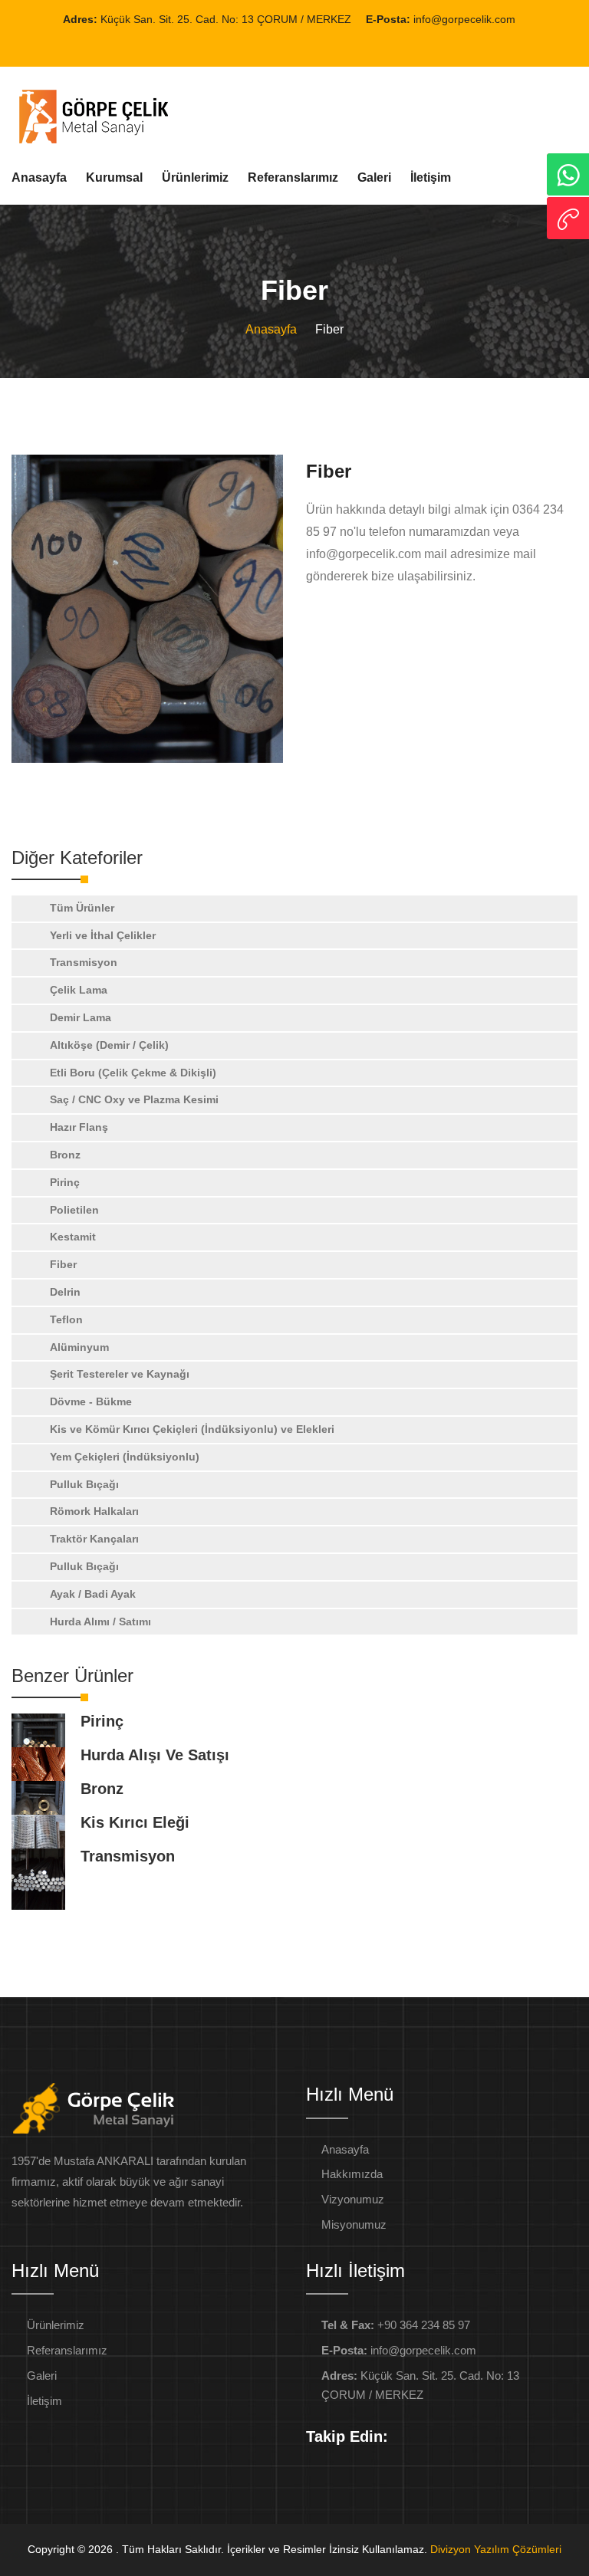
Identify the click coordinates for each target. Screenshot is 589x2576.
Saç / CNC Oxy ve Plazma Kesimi (134, 1099)
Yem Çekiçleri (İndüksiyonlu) (125, 1457)
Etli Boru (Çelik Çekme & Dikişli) (133, 1073)
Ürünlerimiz (195, 177)
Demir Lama (81, 1017)
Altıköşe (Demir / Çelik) (109, 1045)
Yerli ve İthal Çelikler (103, 935)
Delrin (65, 1292)
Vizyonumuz (353, 2199)
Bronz (65, 1155)
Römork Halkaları (94, 1511)
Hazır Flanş (79, 1127)
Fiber (63, 1264)
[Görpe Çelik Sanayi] (147, 609)
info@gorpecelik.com (463, 19)
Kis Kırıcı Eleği (135, 1822)
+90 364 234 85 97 (396, 2325)
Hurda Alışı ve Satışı (155, 1755)
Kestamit (73, 1237)
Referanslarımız (293, 177)
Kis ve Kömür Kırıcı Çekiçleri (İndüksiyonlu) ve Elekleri (192, 1429)
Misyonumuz (354, 2224)
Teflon (66, 1319)
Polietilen (74, 1210)
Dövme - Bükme (91, 1401)
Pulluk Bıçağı (84, 1484)
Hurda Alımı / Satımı (100, 1621)
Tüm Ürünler (82, 908)
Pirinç (65, 1182)
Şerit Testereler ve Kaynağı (120, 1374)
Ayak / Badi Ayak (93, 1594)
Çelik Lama (79, 990)
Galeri (374, 177)
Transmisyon (84, 962)
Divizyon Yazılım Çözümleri (496, 2549)
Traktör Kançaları (94, 1539)
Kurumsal (114, 177)
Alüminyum (79, 1347)
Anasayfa (39, 177)
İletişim (431, 177)
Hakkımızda (352, 2174)
